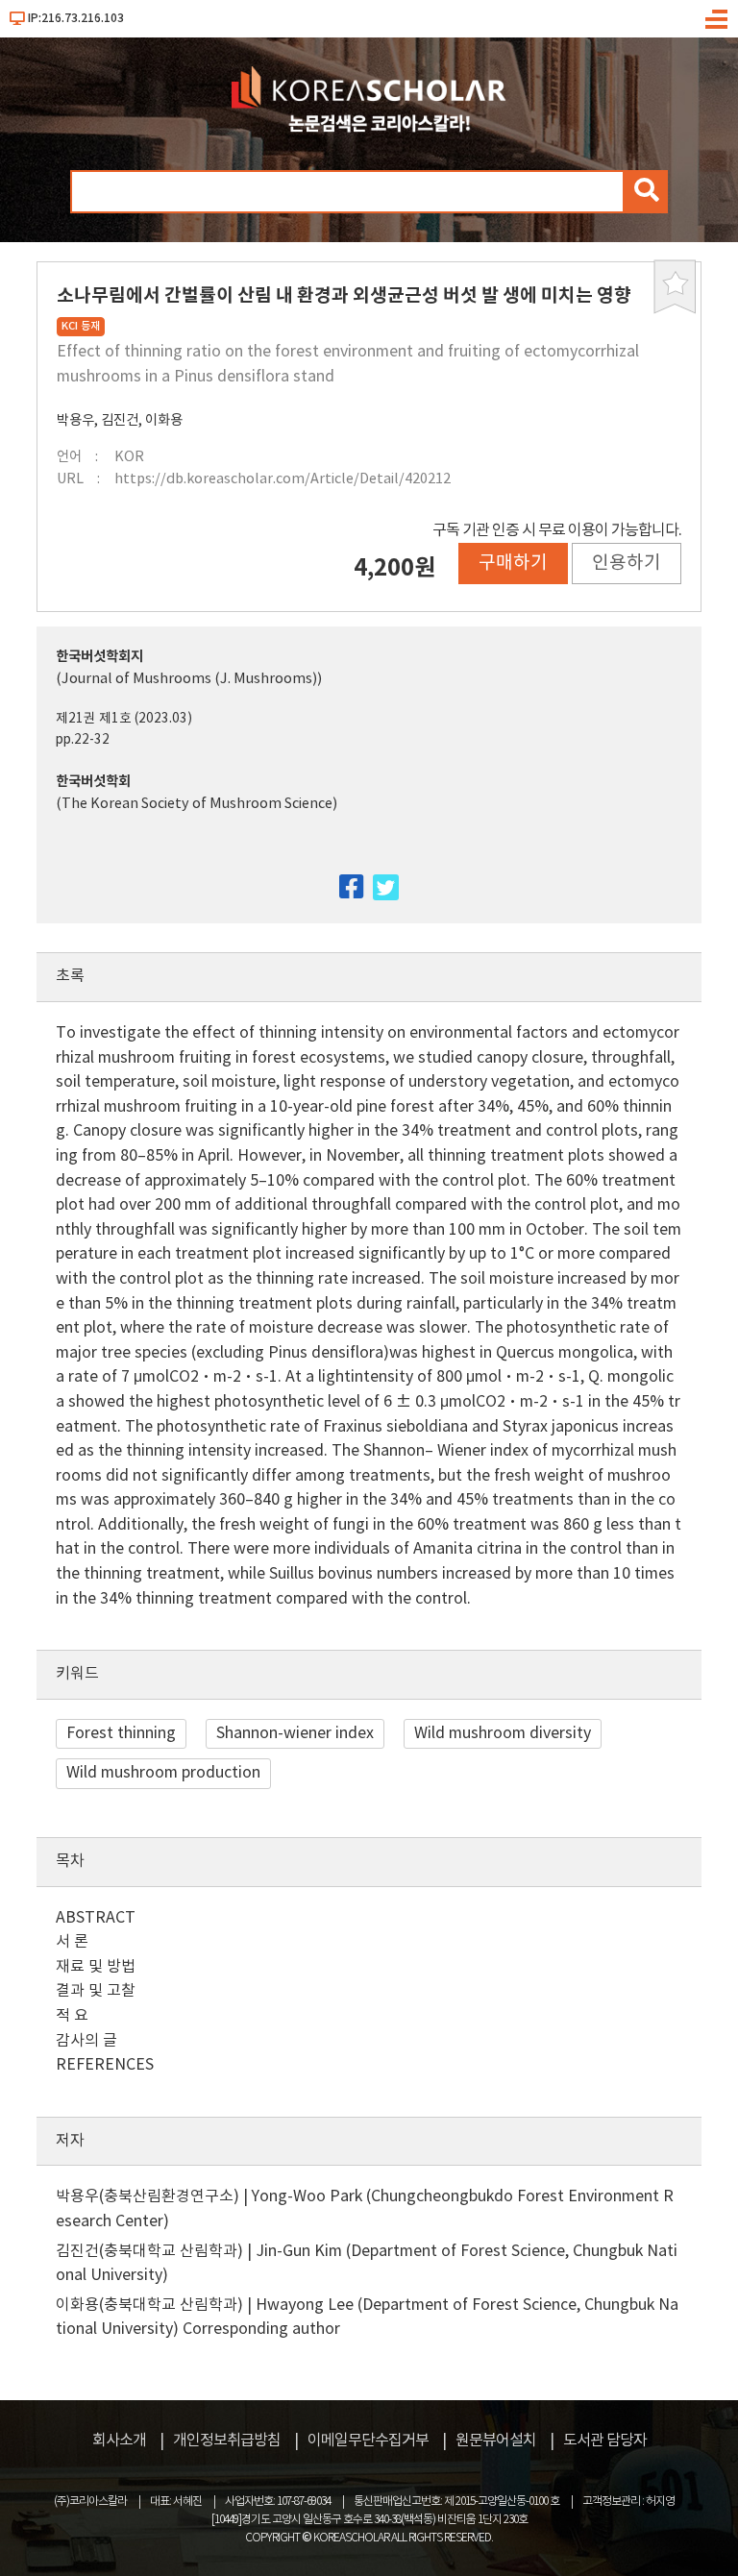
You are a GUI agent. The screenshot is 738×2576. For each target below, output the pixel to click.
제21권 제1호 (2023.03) (124, 719)
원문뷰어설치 (496, 2441)
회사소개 (119, 2441)
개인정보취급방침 (227, 2441)
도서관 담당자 (605, 2441)
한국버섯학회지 (99, 657)
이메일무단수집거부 (368, 2441)
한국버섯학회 (93, 782)
